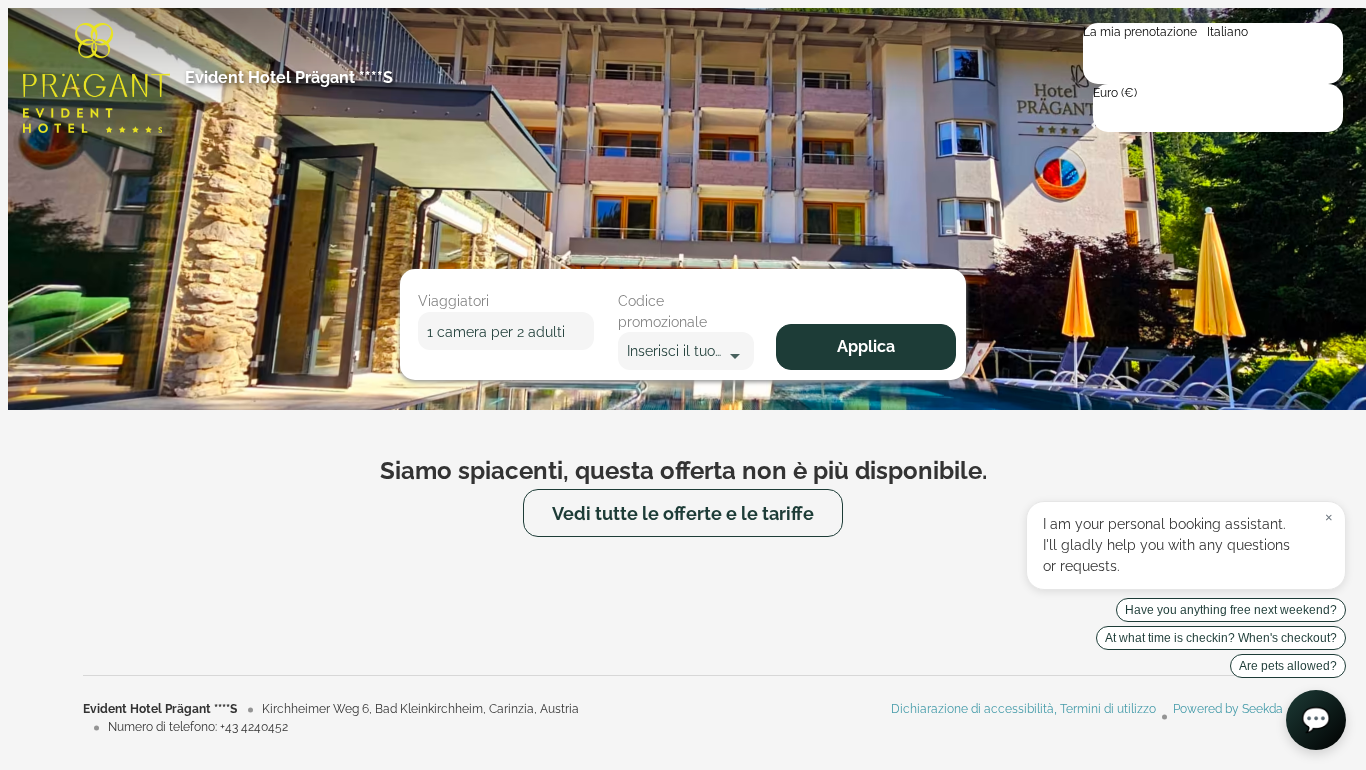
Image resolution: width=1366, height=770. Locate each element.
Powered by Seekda (1228, 709)
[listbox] (1213, 53)
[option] (1213, 48)
